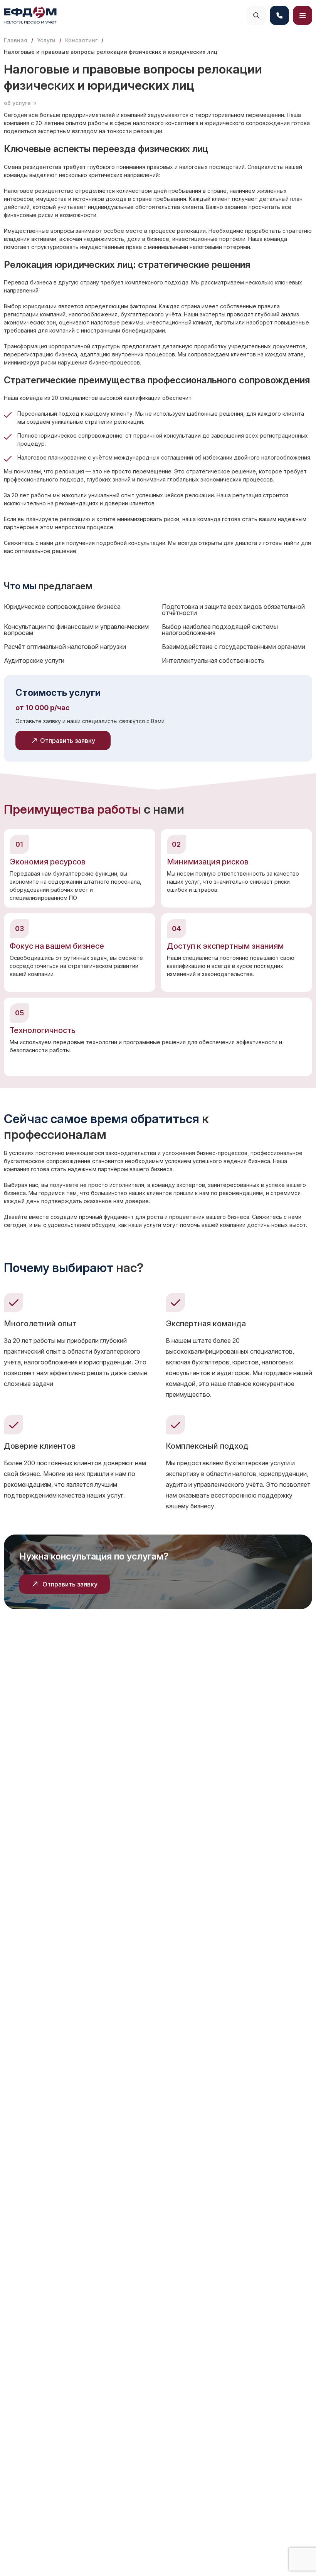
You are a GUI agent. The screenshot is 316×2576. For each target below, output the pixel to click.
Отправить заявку (70, 1584)
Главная (16, 40)
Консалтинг (81, 40)
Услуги (46, 40)
